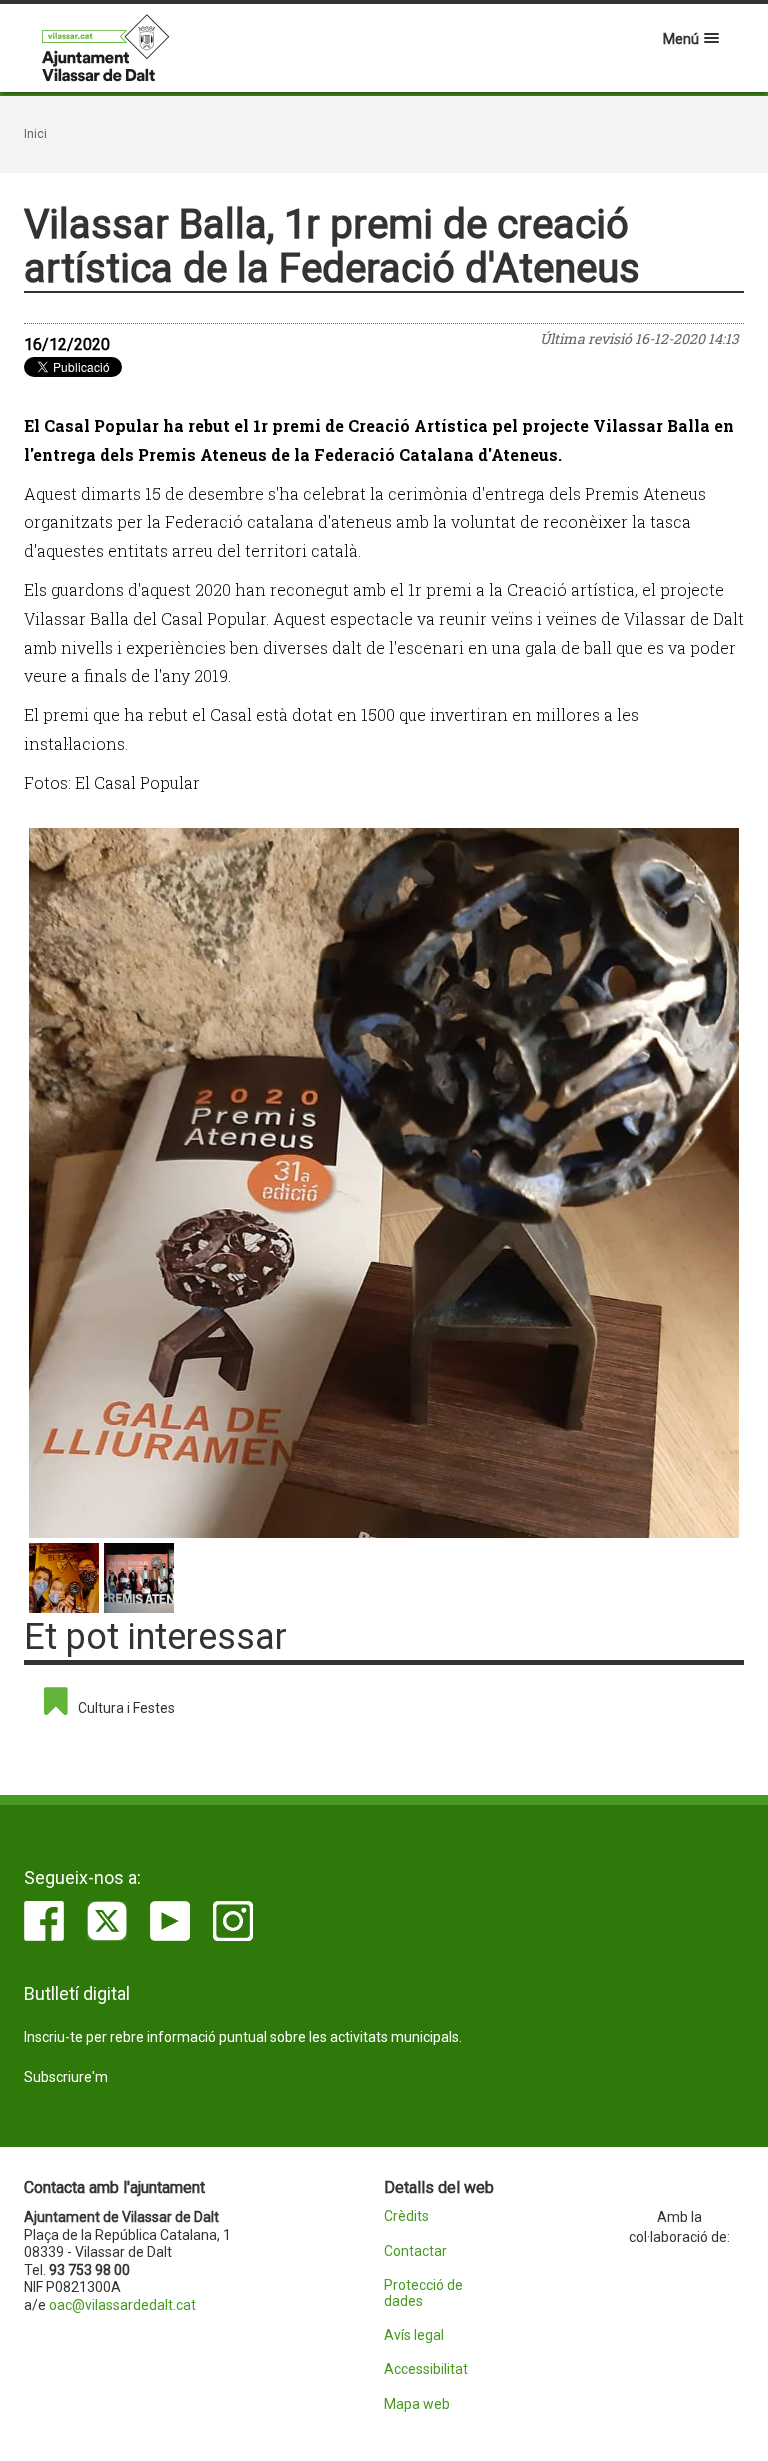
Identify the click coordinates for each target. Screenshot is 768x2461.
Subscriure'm (66, 2077)
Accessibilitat (426, 2369)
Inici (35, 134)
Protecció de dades (423, 2293)
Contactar (415, 2251)
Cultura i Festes (126, 1708)
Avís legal (414, 2335)
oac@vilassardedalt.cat (122, 2305)
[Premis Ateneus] (384, 1183)
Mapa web (417, 2404)
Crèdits (406, 2216)
